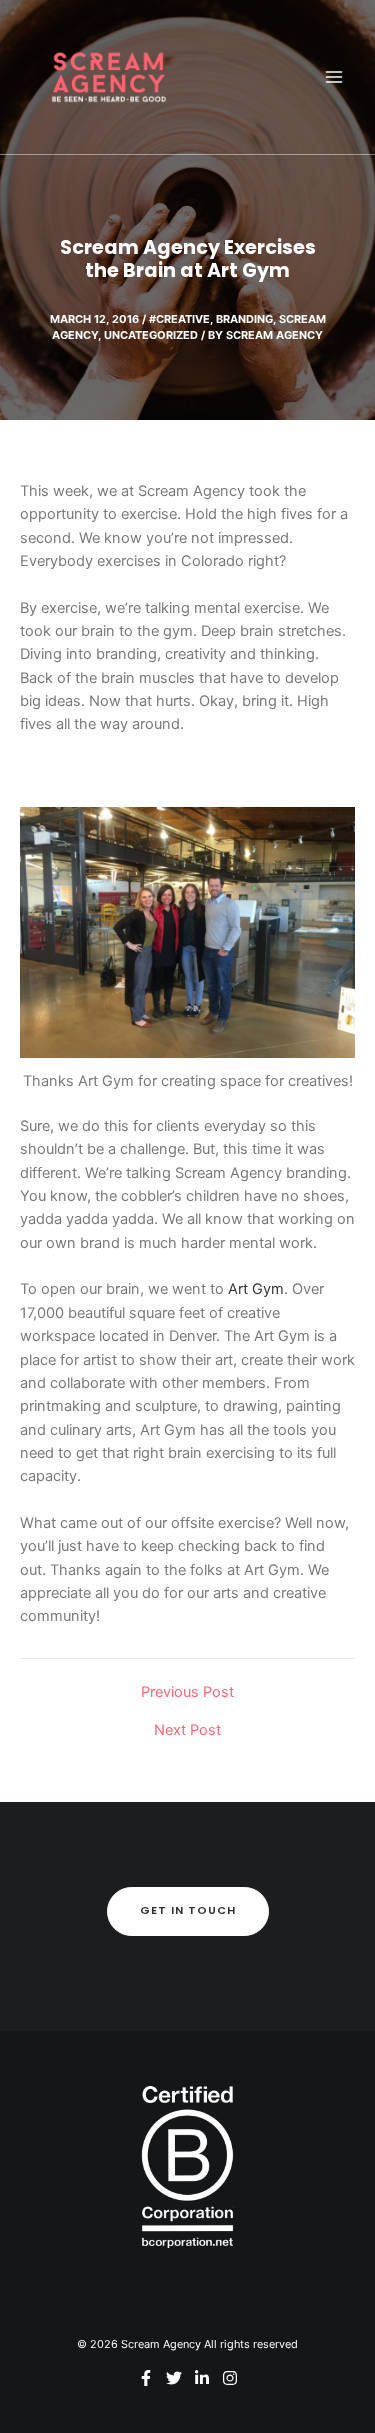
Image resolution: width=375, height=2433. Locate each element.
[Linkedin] (202, 2378)
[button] (188, 1911)
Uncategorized (151, 335)
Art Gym (256, 1289)
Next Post (187, 1730)
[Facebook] (146, 2378)
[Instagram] (230, 2378)
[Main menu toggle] (334, 77)
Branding (244, 319)
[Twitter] (174, 2378)
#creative (179, 319)
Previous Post (187, 1692)
